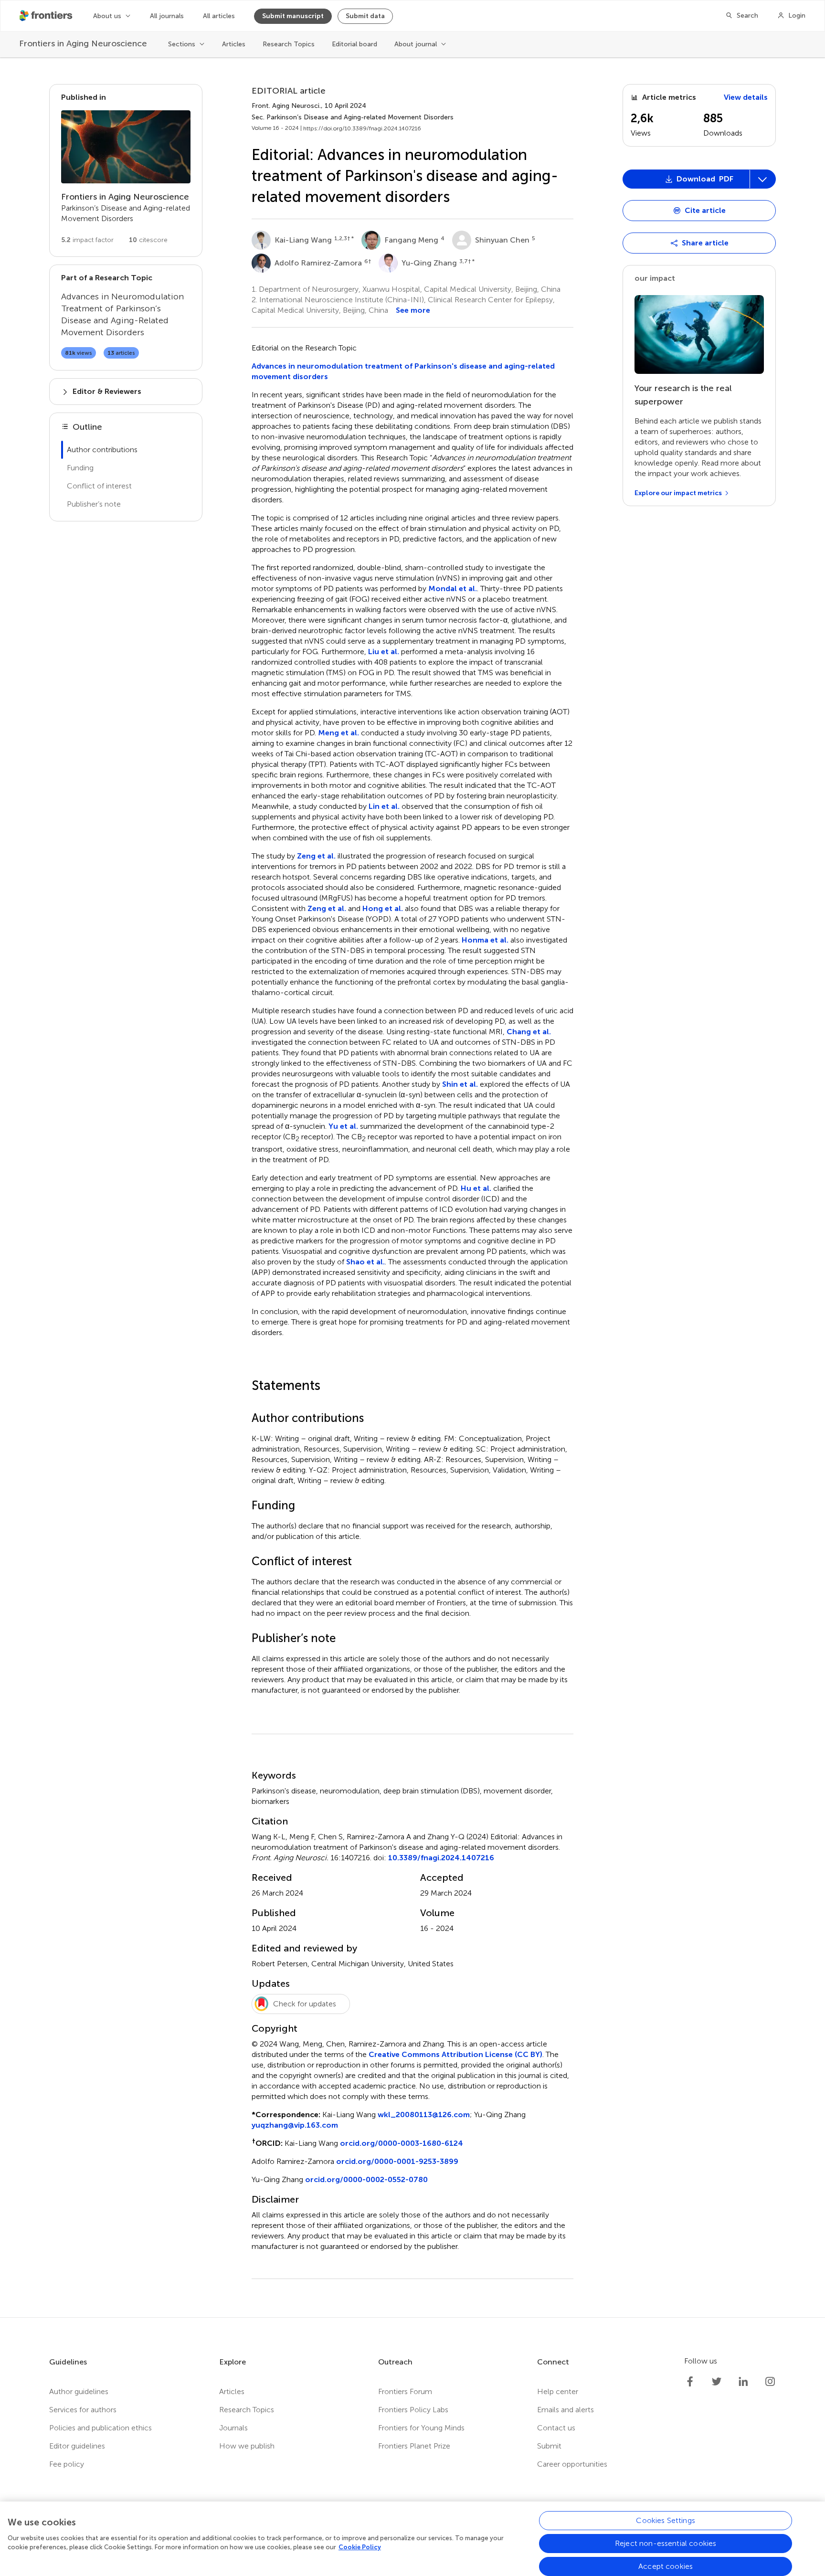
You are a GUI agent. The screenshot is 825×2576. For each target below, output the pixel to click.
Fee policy (67, 2464)
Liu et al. (384, 652)
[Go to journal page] (126, 147)
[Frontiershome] (47, 16)
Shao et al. (365, 1262)
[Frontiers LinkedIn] (743, 2382)
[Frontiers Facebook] (690, 2382)
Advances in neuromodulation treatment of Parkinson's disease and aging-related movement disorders (403, 371)
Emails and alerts (566, 2410)
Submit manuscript (293, 16)
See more (413, 310)
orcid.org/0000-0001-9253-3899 (397, 2161)
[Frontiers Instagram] (770, 2382)
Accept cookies (666, 2566)
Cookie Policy (360, 2547)
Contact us (556, 2428)
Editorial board (354, 44)
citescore (148, 240)
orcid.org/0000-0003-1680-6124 (402, 2143)
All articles (219, 16)
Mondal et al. (453, 588)
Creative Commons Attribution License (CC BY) (455, 2054)
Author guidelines (79, 2391)
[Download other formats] (762, 179)
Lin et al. (384, 806)
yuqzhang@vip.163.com (295, 2125)
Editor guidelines (77, 2446)
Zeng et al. (316, 856)
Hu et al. (476, 1188)
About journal (416, 44)
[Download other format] (658, 284)
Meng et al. (338, 733)
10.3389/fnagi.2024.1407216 (441, 1858)
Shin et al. (460, 1084)
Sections (182, 44)
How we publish (247, 2446)
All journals (167, 16)
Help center (558, 2391)
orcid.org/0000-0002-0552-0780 (366, 2179)
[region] (412, 2539)
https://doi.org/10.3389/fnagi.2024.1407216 (362, 128)
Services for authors (83, 2410)
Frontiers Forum (405, 2391)
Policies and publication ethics (100, 2428)
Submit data (365, 16)
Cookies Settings (666, 2520)
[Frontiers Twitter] (717, 2382)
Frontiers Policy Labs (413, 2410)
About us (107, 16)
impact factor (87, 240)
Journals (233, 2428)
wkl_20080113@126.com (424, 2115)
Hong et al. (383, 908)
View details (746, 97)
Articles (234, 44)
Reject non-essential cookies (666, 2543)
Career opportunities (572, 2464)
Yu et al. (343, 1126)
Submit (549, 2446)
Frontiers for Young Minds (421, 2428)
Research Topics (289, 44)
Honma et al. (485, 940)
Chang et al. (529, 1032)
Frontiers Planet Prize (414, 2446)
